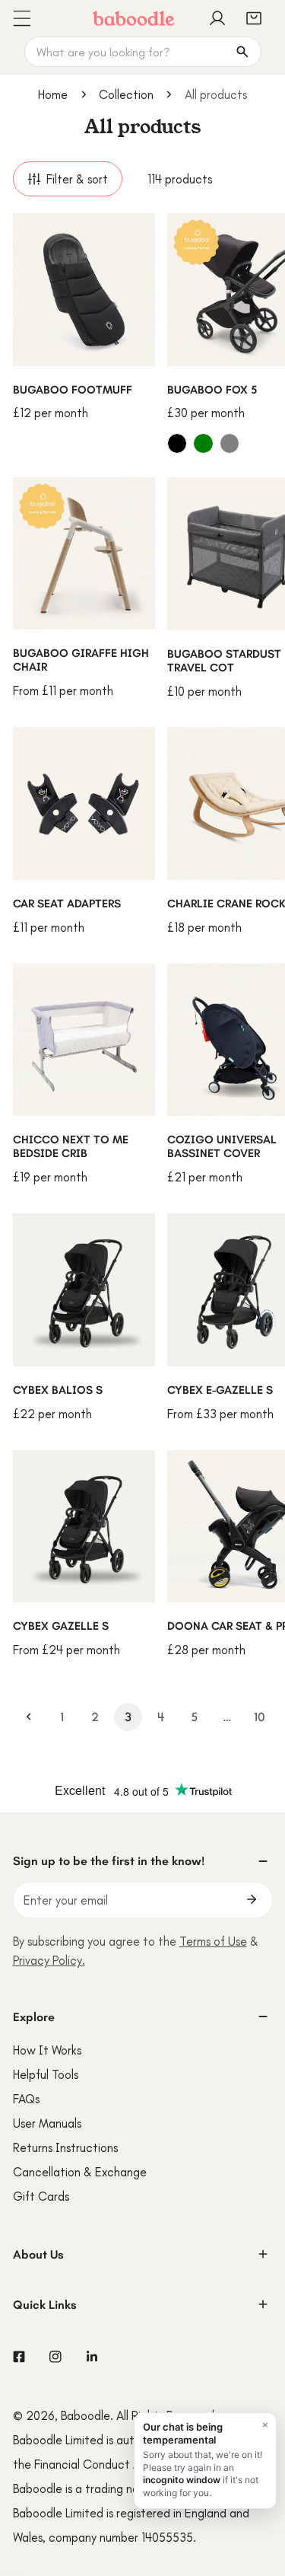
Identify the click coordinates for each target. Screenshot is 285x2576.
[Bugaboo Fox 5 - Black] (177, 443)
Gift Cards (41, 2196)
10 (260, 1717)
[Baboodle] (134, 18)
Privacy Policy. (49, 1960)
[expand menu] (21, 18)
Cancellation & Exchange (80, 2172)
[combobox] (143, 52)
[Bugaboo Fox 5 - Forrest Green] (203, 443)
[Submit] (252, 1899)
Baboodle (85, 2415)
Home (53, 94)
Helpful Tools (46, 2074)
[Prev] (29, 1717)
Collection (126, 94)
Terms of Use (213, 1941)
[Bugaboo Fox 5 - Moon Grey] (230, 443)
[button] (254, 18)
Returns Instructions (65, 2147)
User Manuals (47, 2123)
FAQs (26, 2099)
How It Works (47, 2050)
